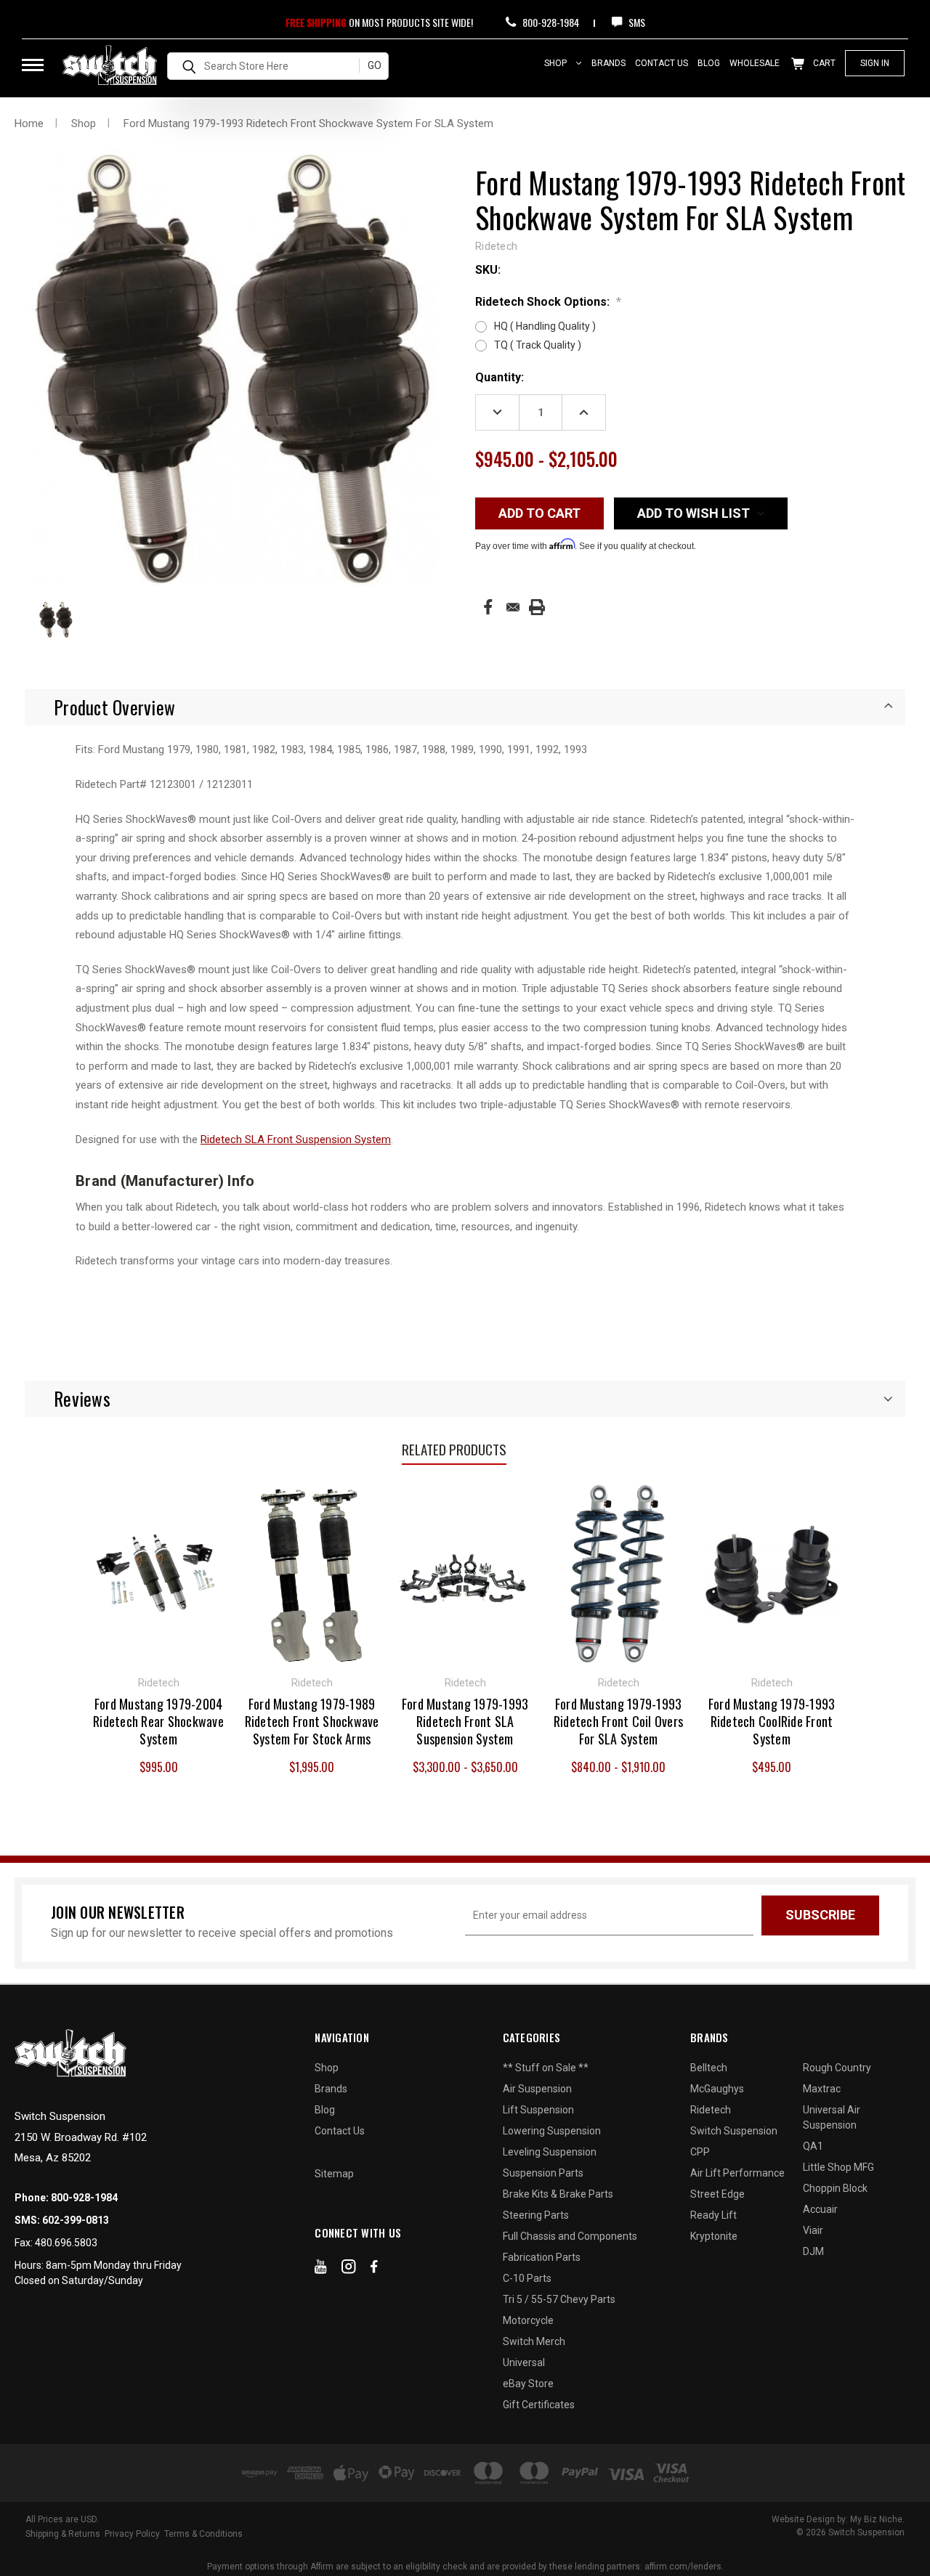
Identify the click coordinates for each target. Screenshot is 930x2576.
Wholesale (755, 63)
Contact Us (662, 63)
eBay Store (528, 2384)
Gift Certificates (539, 2405)
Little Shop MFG (838, 2167)
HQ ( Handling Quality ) (545, 326)
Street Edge (717, 2194)
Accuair (820, 2209)
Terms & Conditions (203, 2534)
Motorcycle (528, 2320)
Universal (524, 2362)
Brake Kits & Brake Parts (558, 2194)
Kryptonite (714, 2236)
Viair (813, 2230)
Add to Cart (159, 1572)
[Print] (537, 607)
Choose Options (312, 1572)
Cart (823, 63)
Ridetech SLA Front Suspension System (296, 1139)
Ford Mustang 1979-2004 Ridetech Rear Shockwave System (158, 1721)
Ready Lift (713, 2215)
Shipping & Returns (63, 2534)
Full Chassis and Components (570, 2236)
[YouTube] (321, 2270)
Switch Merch (534, 2341)
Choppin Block (835, 2188)
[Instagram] (349, 2270)
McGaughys (717, 2089)
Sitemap (334, 2174)
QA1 (813, 2146)
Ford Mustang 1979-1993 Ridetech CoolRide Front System (772, 1721)
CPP (700, 2152)
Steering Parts (536, 2215)
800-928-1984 (550, 22)
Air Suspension (537, 2089)
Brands (608, 63)
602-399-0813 (76, 2220)
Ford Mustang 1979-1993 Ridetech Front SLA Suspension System (465, 1721)
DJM (813, 2251)
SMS (636, 22)
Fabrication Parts (542, 2257)
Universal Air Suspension (832, 2117)
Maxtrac (822, 2089)
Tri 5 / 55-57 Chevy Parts (559, 2299)
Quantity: (500, 377)
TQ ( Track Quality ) (538, 345)
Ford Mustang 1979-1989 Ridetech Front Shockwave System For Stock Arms (312, 1721)
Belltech (709, 2068)
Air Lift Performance (737, 2173)
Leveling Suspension (550, 2152)
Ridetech (711, 2110)
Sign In (875, 63)
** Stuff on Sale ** (546, 2068)
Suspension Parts (543, 2173)
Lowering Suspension (552, 2131)
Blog (709, 63)
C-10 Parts (527, 2278)
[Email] (513, 607)
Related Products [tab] (454, 1449)
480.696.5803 (66, 2243)
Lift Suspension (538, 2110)
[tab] (465, 707)
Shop (557, 63)
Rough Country (837, 2068)
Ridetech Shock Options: (548, 302)
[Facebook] (488, 607)
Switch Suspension (734, 2131)
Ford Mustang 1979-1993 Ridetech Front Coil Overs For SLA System (618, 1721)
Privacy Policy (132, 2534)
